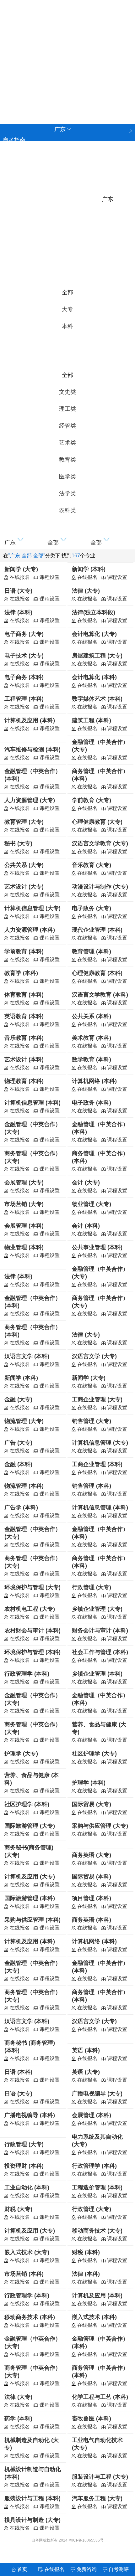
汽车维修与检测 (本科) (32, 750)
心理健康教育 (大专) (97, 822)
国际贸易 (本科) (92, 1877)
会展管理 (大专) (24, 1182)
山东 (51, 58)
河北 (108, 30)
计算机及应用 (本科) (30, 720)
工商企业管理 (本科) (97, 1464)
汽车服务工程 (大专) (97, 2498)
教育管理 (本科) (92, 951)
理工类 (67, 409)
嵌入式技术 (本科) (94, 2317)
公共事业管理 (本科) (97, 1247)
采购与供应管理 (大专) (100, 1826)
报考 (8, 183)
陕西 (108, 72)
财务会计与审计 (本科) (100, 1631)
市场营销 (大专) (24, 1204)
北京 (32, 30)
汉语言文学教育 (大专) (100, 843)
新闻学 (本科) (89, 569)
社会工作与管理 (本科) (100, 1652)
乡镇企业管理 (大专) (97, 1609)
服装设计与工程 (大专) (100, 2477)
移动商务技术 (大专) (97, 2231)
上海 (51, 30)
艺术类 (67, 443)
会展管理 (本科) (24, 1226)
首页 (22, 2569)
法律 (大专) (86, 591)
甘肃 (13, 85)
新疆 (108, 85)
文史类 (67, 392)
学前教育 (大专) (92, 800)
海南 (32, 72)
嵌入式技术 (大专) (27, 2252)
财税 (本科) (86, 2252)
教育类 (67, 460)
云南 (89, 72)
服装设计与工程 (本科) (32, 2498)
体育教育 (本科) (24, 995)
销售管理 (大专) (92, 1421)
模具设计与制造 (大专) (32, 2520)
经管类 (67, 426)
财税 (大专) (18, 2209)
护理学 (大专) (21, 1754)
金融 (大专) (18, 1399)
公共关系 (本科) (92, 1016)
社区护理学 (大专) (94, 1754)
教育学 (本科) (21, 973)
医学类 (67, 477)
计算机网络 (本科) (94, 1081)
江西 (32, 58)
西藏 (70, 85)
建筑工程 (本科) (92, 720)
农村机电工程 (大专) (30, 1609)
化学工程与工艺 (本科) (100, 2397)
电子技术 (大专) (24, 656)
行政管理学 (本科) (27, 1674)
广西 (51, 85)
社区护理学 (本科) (27, 1804)
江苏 (70, 44)
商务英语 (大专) (92, 1855)
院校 (8, 151)
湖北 (89, 58)
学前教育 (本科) (24, 951)
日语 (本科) (18, 2072)
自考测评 (14, 193)
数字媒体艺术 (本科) (97, 699)
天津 (70, 30)
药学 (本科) (18, 2419)
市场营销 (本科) (24, 2274)
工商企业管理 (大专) (97, 1399)
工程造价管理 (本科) (97, 2187)
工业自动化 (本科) (27, 2187)
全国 (13, 30)
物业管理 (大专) (92, 1204)
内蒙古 (41, 99)
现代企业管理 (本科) (97, 930)
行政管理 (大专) (92, 1587)
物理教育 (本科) (24, 1081)
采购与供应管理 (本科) (32, 1920)
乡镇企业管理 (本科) (97, 1674)
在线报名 (54, 2569)
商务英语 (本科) (92, 1920)
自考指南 (14, 140)
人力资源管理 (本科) (30, 930)
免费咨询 (14, 225)
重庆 (89, 30)
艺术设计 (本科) (24, 1059)
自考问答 (14, 204)
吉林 (51, 44)
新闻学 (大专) (21, 569)
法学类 (67, 493)
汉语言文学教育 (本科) (100, 995)
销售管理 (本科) (92, 1486)
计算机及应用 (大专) (30, 1877)
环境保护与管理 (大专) (32, 1587)
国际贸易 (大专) (92, 1804)
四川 (51, 72)
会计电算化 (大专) (94, 634)
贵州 (70, 72)
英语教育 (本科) (24, 1016)
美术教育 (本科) (92, 1038)
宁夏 (89, 85)
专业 (8, 161)
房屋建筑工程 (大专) (97, 656)
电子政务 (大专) (92, 908)
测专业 (11, 214)
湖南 (108, 58)
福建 (13, 58)
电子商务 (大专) (24, 634)
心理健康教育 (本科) (97, 973)
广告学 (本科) (21, 1507)
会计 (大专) (86, 1182)
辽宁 (32, 44)
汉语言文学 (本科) (27, 1356)
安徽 (108, 44)
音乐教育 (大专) (92, 865)
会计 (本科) (86, 1226)
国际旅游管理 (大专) (30, 1826)
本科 (67, 326)
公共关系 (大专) (24, 865)
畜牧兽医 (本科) (92, 2419)
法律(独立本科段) (94, 612)
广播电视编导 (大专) (97, 2094)
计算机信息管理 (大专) (32, 908)
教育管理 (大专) (24, 822)
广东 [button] (60, 129)
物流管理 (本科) (24, 1486)
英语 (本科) (86, 2050)
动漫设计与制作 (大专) (100, 887)
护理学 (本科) (89, 1783)
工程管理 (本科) (24, 699)
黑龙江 (16, 99)
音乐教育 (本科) (24, 1038)
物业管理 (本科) (24, 1247)
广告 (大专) (18, 1443)
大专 (67, 309)
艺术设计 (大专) (24, 887)
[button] (25, 541)
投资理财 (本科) (24, 2166)
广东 (13, 72)
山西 (13, 44)
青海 (32, 85)
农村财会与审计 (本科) (32, 1631)
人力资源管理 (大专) (30, 800)
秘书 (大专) (18, 843)
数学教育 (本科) (92, 1059)
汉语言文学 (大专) (94, 1356)
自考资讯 (14, 172)
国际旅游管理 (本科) (30, 1898)
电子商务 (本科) (24, 677)
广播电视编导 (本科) (30, 2115)
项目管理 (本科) (92, 1898)
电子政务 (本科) (92, 1103)
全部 (67, 292)
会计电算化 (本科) (94, 677)
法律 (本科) (18, 612)
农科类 (67, 510)
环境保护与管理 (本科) (32, 1652)
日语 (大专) (18, 591)
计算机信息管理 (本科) (32, 1103)
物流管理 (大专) (24, 1421)
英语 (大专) (86, 2072)
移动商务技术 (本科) (30, 2317)
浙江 (89, 44)
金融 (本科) (18, 1464)
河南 (70, 58)
